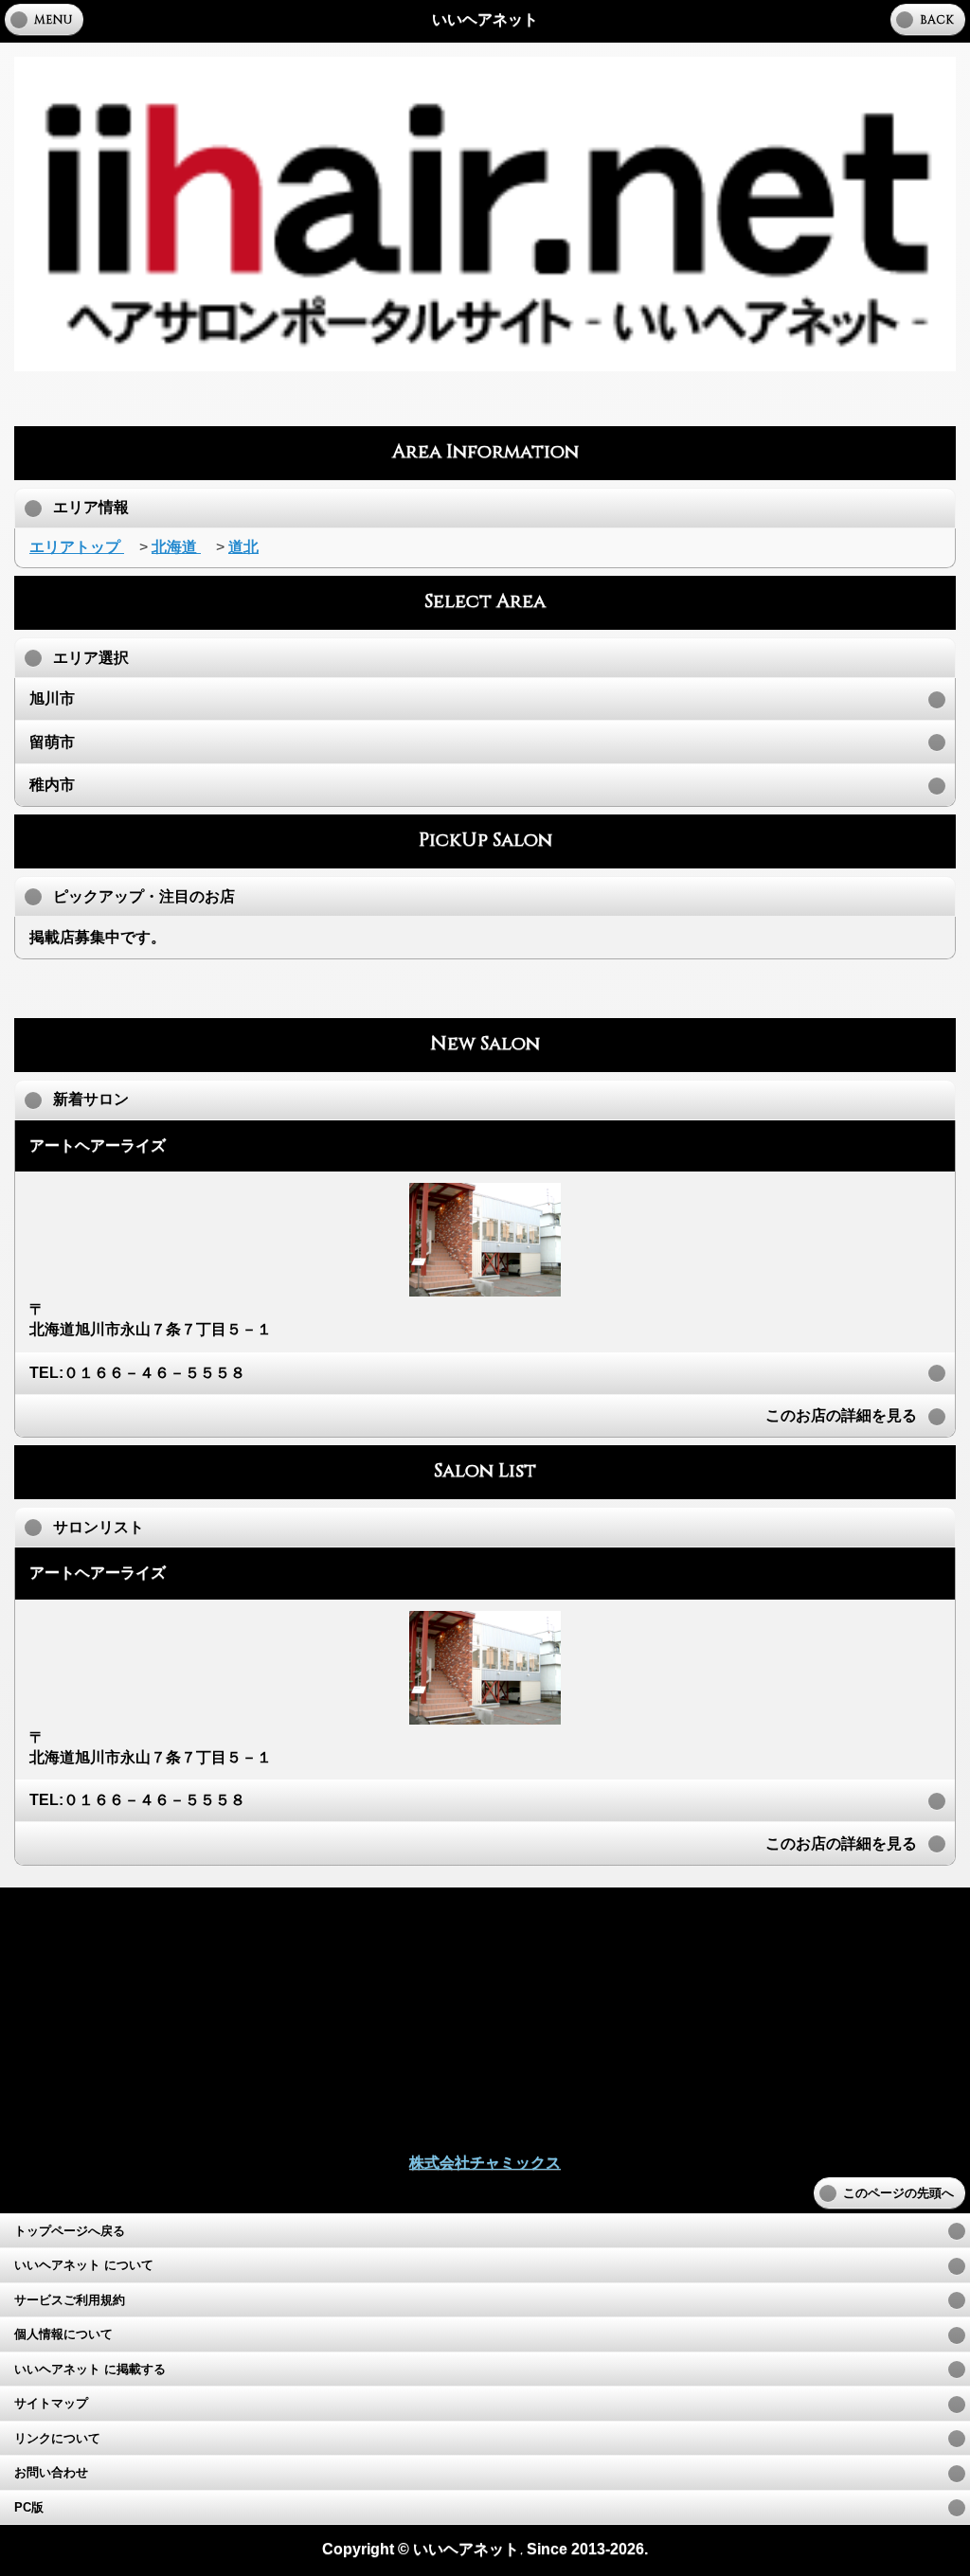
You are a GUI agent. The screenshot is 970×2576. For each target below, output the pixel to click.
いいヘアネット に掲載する (90, 2370)
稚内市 (52, 785)
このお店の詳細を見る (841, 1415)
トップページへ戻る (70, 2231)
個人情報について (63, 2334)
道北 (243, 547)
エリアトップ (77, 547)
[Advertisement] (485, 399)
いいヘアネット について (84, 2265)
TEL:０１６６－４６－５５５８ (137, 1373)
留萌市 (52, 742)
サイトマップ (51, 2404)
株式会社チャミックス (485, 2163)
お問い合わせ (51, 2473)
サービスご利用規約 (70, 2300)
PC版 (29, 2508)
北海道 (176, 547)
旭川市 (52, 698)
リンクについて (57, 2439)
